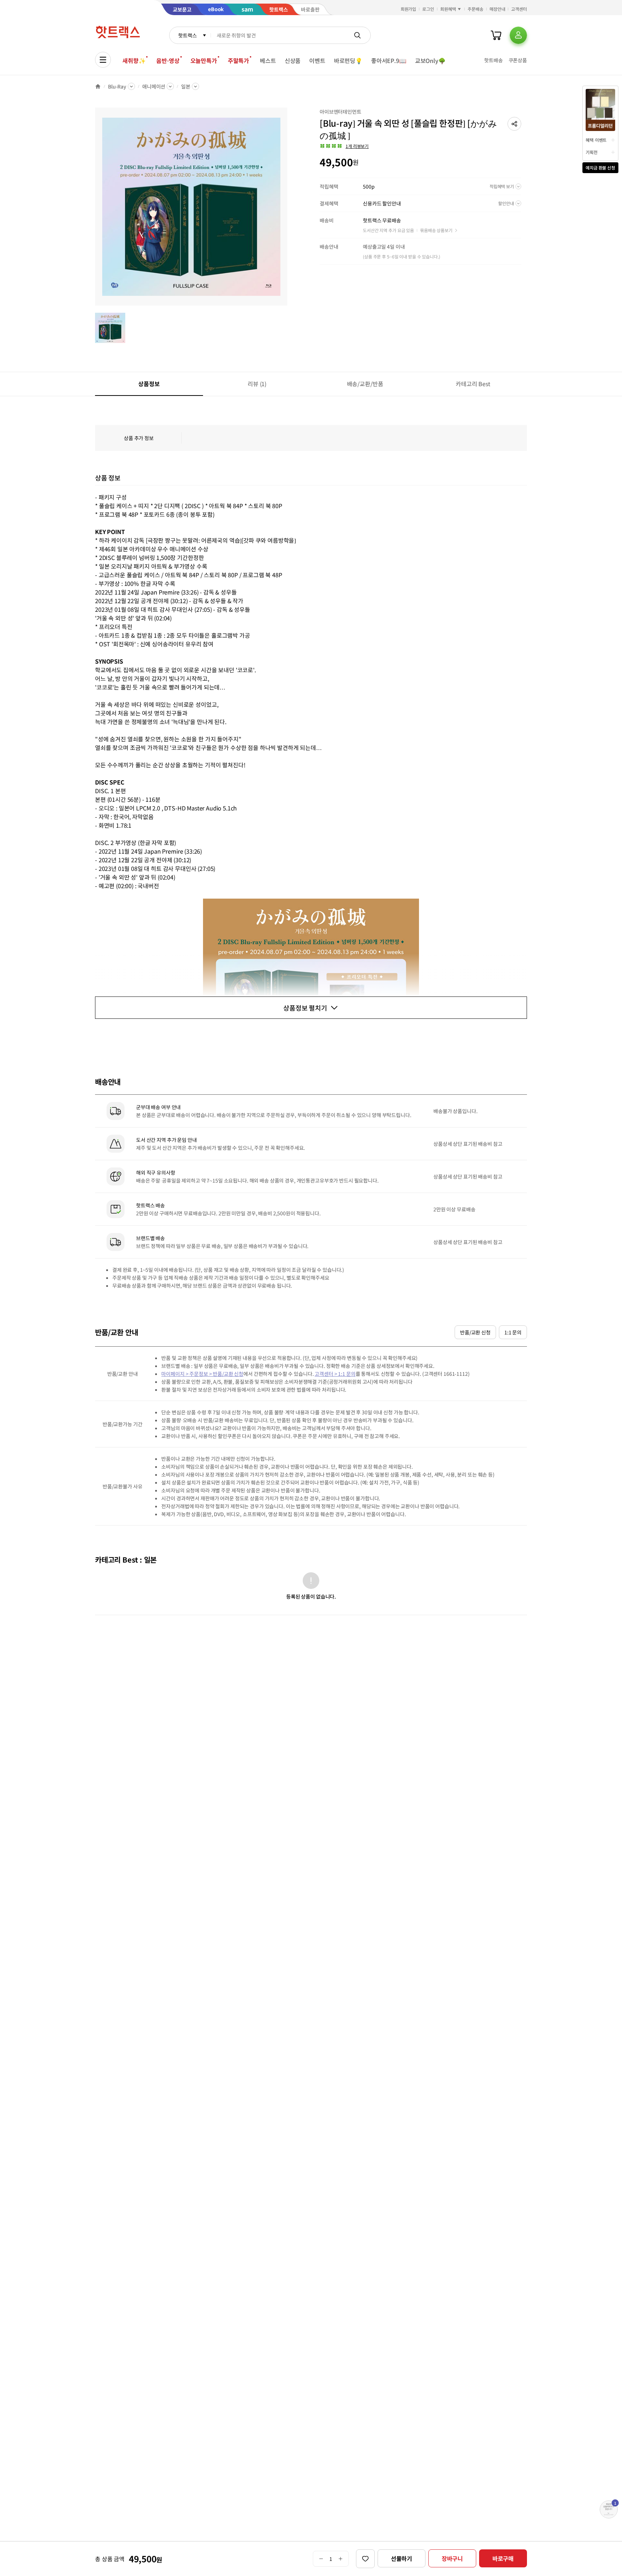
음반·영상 (168, 60)
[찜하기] (365, 2559)
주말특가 (238, 60)
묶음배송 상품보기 (436, 230)
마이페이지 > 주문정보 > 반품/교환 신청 (202, 1374)
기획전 (592, 152)
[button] (514, 124)
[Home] (98, 86)
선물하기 (402, 2558)
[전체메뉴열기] (103, 60)
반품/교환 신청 (475, 1332)
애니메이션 (154, 86)
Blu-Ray (117, 86)
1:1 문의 (513, 1332)
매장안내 (497, 9)
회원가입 (409, 9)
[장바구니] (496, 35)
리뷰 (257, 384)
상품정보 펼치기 (305, 1008)
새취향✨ (134, 60)
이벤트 (317, 60)
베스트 (268, 60)
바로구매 (503, 2558)
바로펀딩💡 (348, 60)
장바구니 (452, 2558)
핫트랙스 (187, 35)
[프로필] (518, 35)
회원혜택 (448, 9)
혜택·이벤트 (596, 140)
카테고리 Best (473, 384)
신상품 (293, 60)
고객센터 (519, 9)
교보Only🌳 (430, 60)
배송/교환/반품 (365, 384)
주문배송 (475, 9)
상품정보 (149, 384)
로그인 (428, 9)
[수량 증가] (341, 2559)
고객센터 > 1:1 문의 (335, 1374)
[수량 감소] (321, 2559)
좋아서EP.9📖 (389, 60)
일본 (186, 86)
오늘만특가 (204, 60)
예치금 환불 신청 (600, 168)
